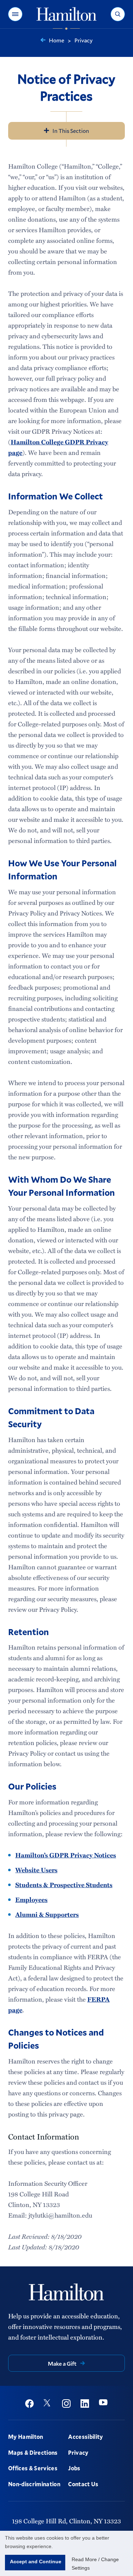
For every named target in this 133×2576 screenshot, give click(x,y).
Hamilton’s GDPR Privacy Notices (66, 1855)
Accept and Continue (36, 2562)
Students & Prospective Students (64, 1885)
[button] (15, 14)
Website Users (36, 1870)
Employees (31, 1899)
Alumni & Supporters (47, 1914)
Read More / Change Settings (95, 2564)
